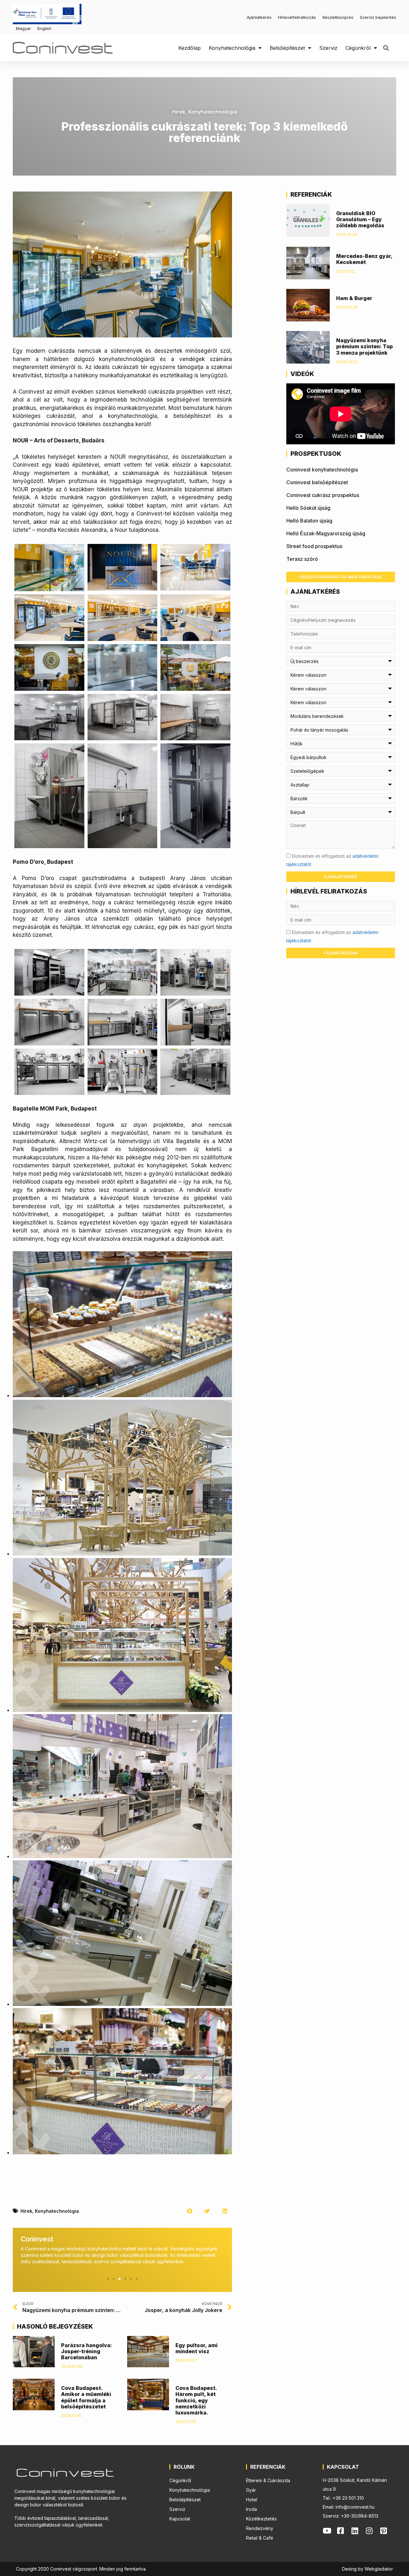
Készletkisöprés (338, 17)
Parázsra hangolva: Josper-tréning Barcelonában (86, 2351)
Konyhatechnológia (232, 48)
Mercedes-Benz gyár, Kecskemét (364, 259)
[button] (386, 48)
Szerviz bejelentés (378, 17)
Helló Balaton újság (309, 521)
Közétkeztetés (261, 2519)
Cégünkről (358, 48)
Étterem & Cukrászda (268, 2480)
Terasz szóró (302, 559)
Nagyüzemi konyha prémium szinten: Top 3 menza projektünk (364, 346)
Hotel (252, 2500)
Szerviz (328, 48)
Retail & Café (260, 2538)
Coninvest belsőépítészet (317, 482)
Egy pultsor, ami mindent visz (197, 2348)
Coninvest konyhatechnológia (322, 470)
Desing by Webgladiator (367, 2569)
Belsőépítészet (287, 48)
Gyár (251, 2490)
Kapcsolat (180, 2519)
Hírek (179, 112)
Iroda (251, 2509)
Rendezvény (260, 2528)
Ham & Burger (354, 298)
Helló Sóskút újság (308, 508)
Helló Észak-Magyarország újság (326, 533)
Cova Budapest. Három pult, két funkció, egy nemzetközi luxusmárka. (196, 2400)
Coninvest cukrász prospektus (323, 495)
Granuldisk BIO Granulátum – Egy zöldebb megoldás (360, 219)
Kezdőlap (189, 48)
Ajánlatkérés (259, 17)
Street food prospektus (314, 546)
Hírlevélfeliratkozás (297, 17)
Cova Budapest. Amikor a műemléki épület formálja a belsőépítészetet (86, 2397)
